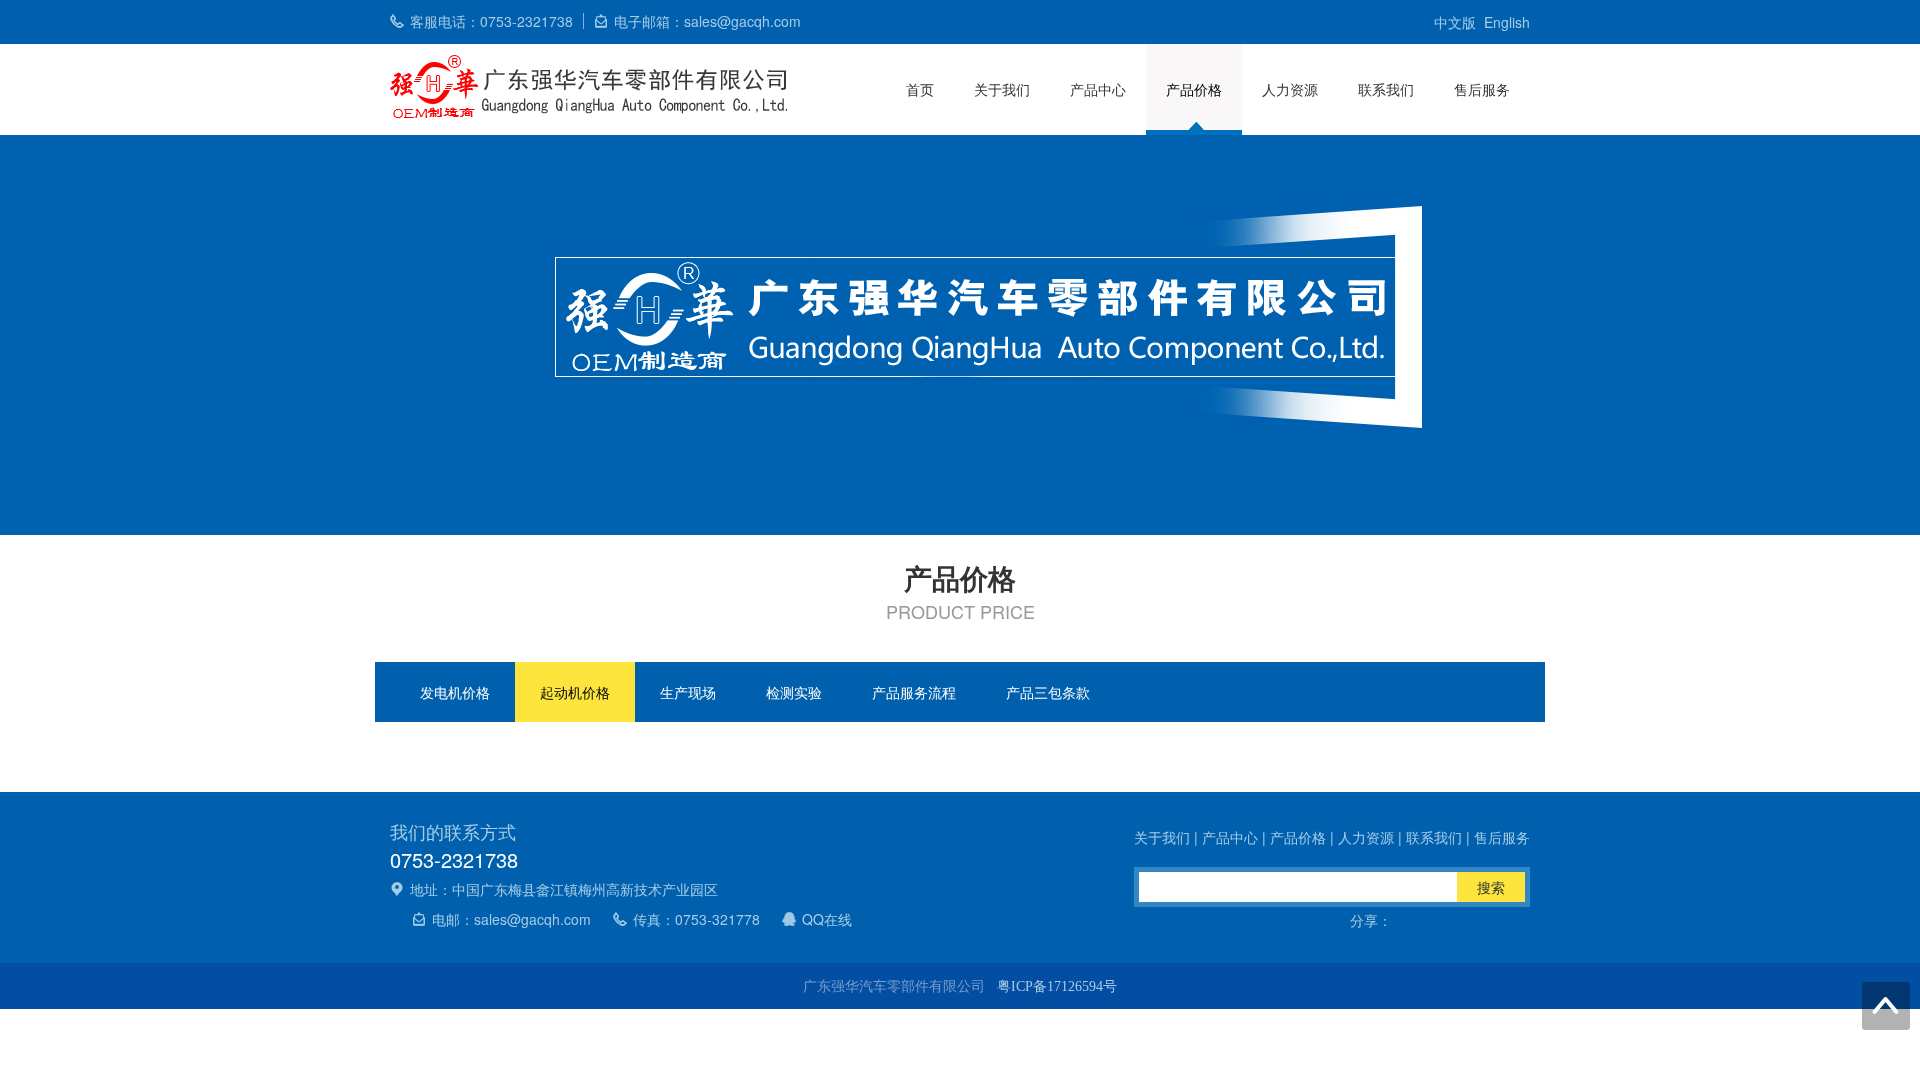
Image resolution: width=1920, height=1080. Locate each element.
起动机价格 (575, 692)
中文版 (1455, 22)
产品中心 (1098, 89)
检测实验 (794, 692)
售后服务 (1482, 89)
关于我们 (1002, 89)
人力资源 (1290, 89)
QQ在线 (827, 919)
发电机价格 (455, 692)
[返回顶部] (1886, 1006)
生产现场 (688, 692)
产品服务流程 (914, 692)
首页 (920, 89)
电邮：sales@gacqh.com (511, 919)
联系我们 (1386, 89)
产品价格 (1194, 89)
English (1507, 22)
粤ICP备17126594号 (1057, 986)
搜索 (1491, 887)
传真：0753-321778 (696, 919)
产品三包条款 (1048, 692)
